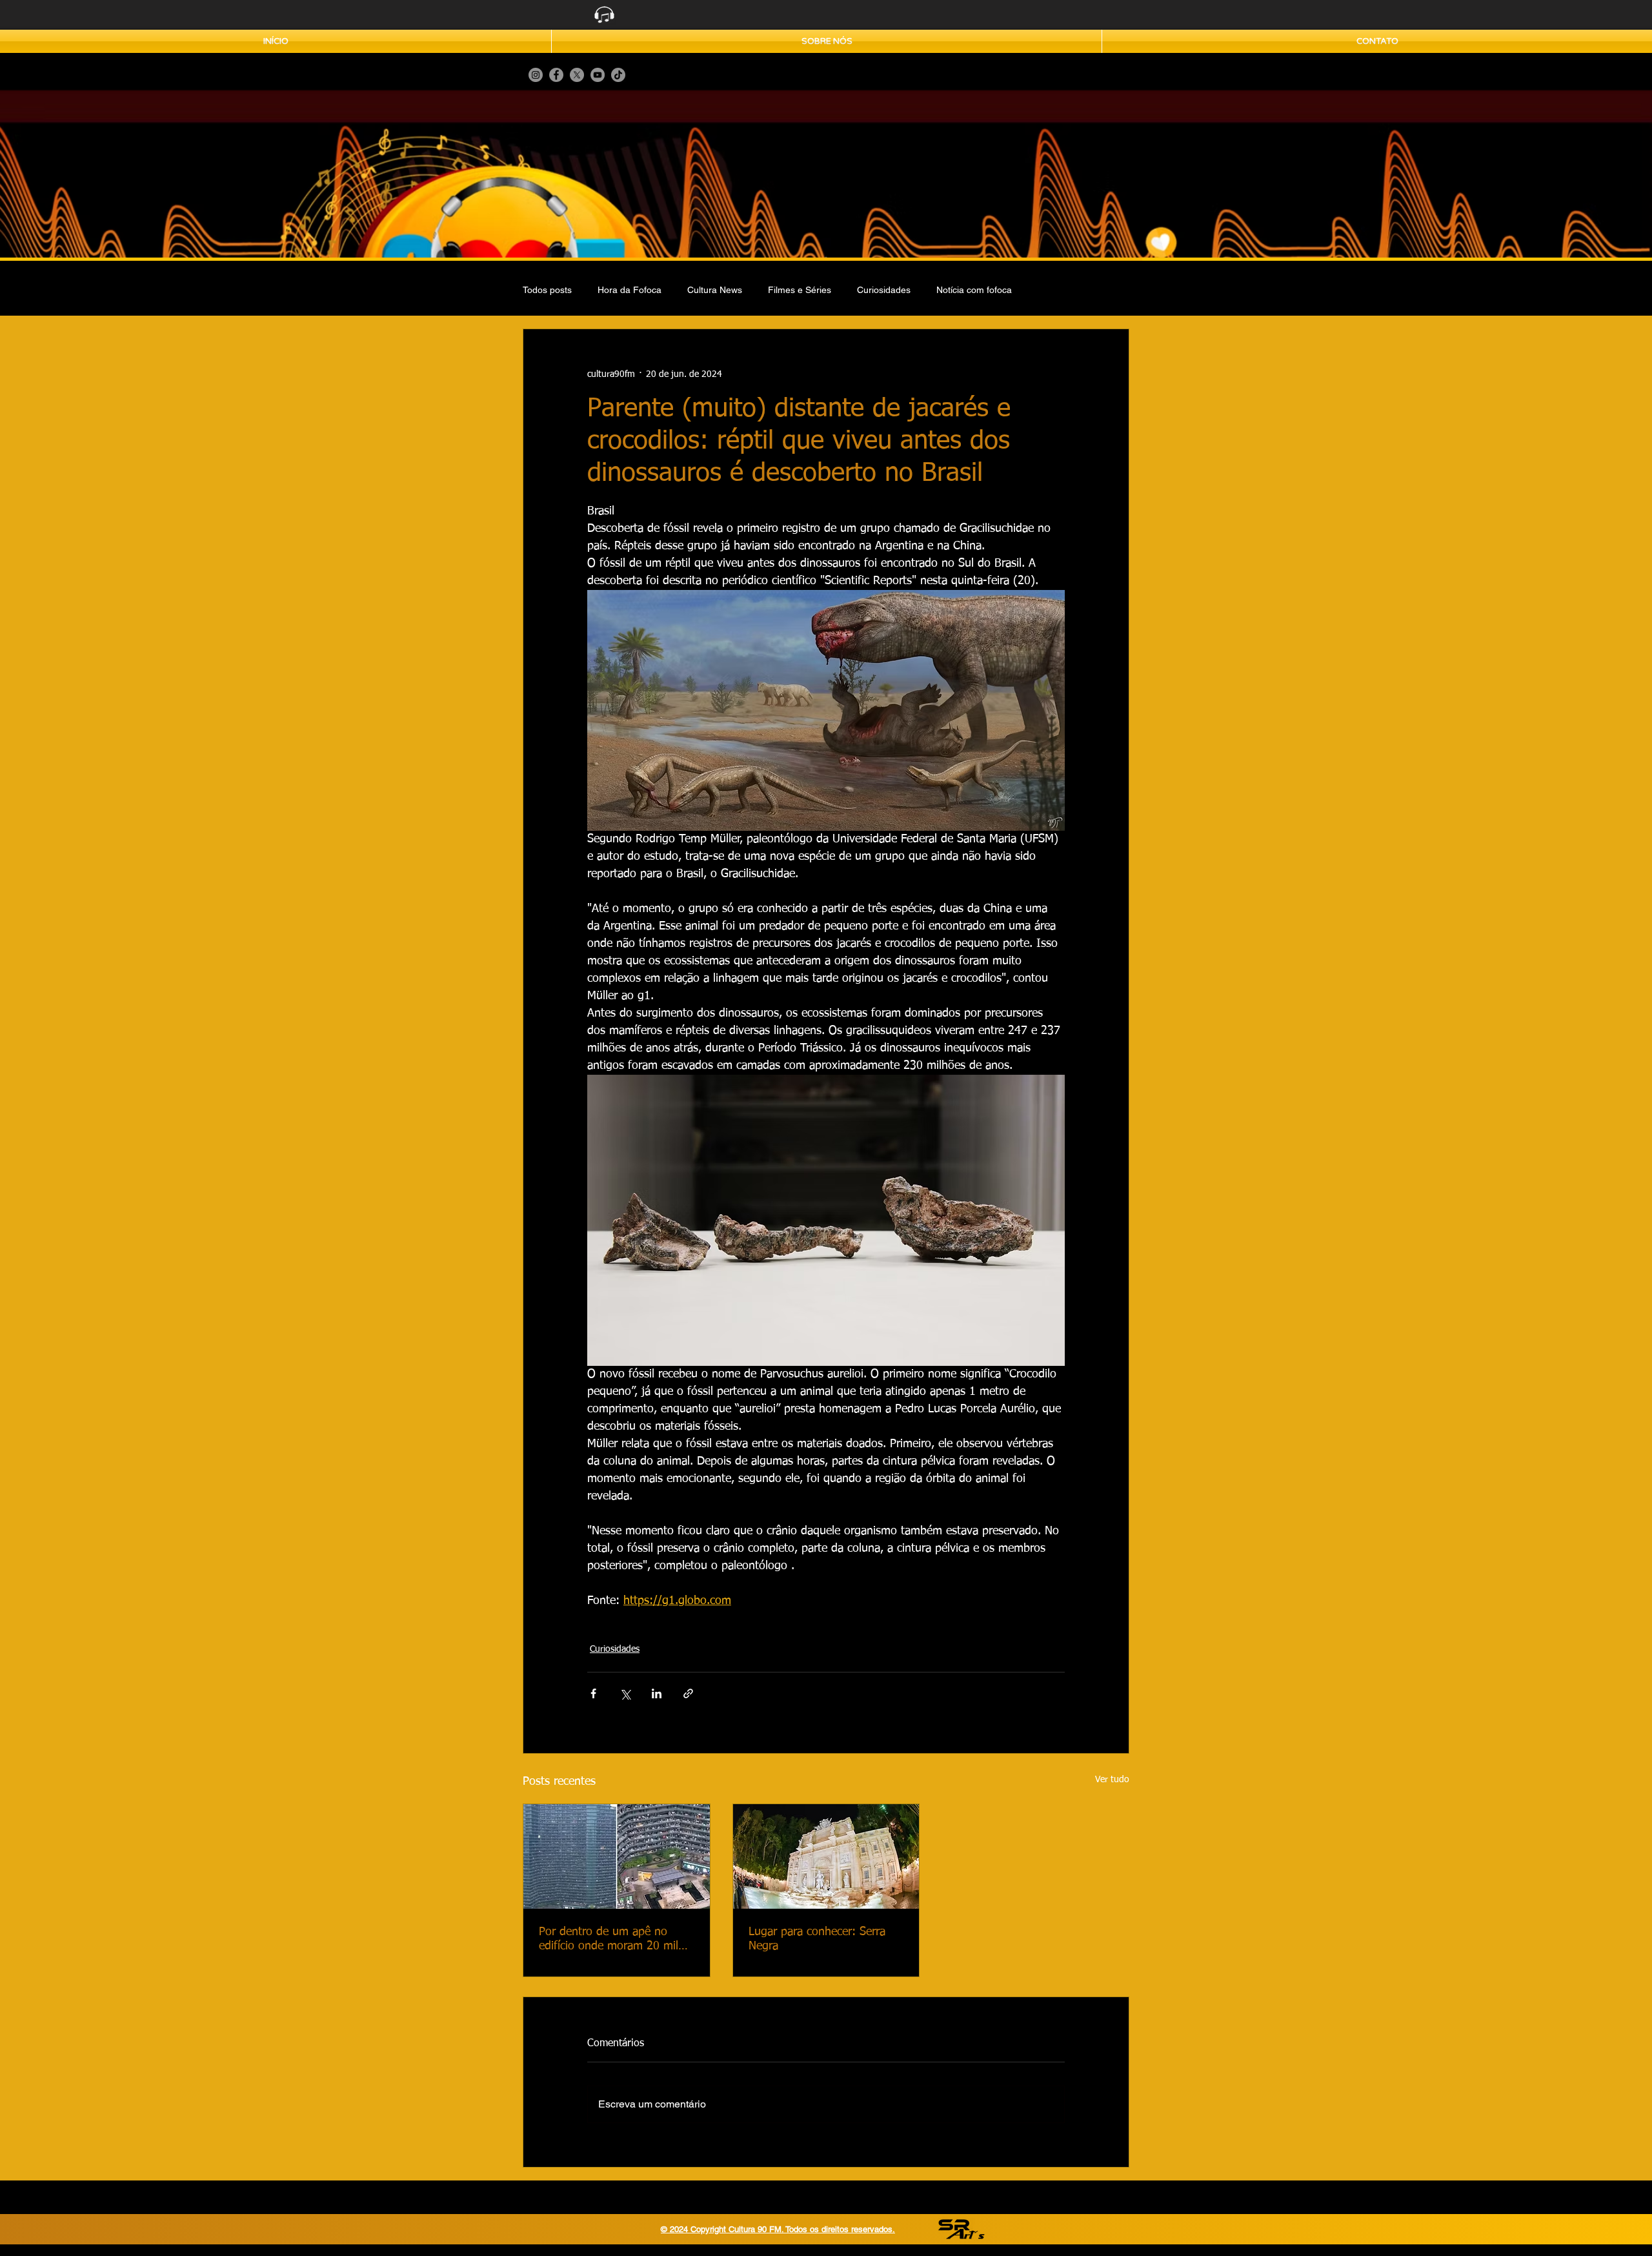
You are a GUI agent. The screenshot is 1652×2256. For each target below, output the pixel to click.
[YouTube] (598, 75)
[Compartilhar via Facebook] (593, 1693)
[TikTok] (618, 75)
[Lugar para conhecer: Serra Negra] (826, 1856)
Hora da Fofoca (630, 290)
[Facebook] (556, 75)
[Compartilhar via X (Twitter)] (625, 1693)
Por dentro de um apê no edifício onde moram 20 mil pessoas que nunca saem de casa (610, 1940)
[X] (577, 75)
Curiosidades (884, 290)
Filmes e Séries (800, 290)
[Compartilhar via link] (688, 1693)
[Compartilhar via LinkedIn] (657, 1693)
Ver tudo (1112, 1780)
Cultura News (715, 290)
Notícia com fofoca (974, 290)
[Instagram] (536, 75)
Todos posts (547, 290)
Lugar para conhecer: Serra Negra (817, 1939)
